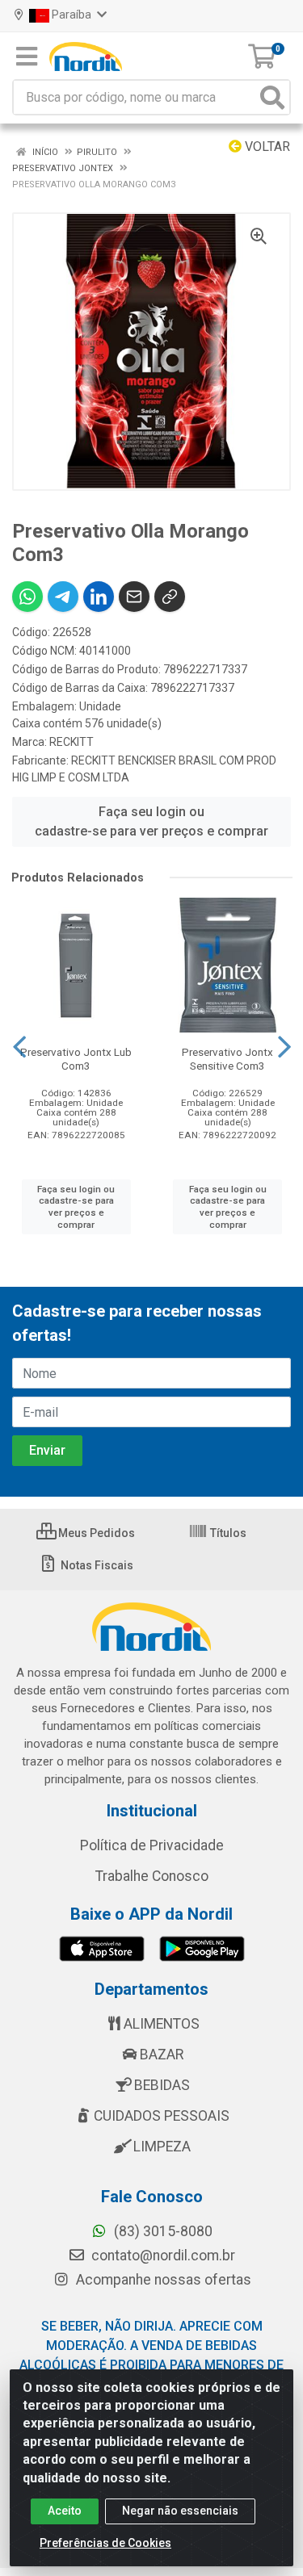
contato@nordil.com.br (162, 2256)
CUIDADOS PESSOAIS (162, 2116)
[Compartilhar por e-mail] (134, 597)
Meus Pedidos (95, 1533)
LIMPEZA (162, 2147)
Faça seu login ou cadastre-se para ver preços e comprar (151, 821)
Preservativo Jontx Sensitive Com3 (227, 1059)
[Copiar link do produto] (170, 597)
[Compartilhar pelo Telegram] (63, 597)
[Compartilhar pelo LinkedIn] (99, 597)
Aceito (65, 2511)
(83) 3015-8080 (162, 2231)
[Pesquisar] (272, 97)
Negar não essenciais (180, 2511)
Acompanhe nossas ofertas (162, 2280)
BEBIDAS (162, 2085)
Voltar (266, 147)
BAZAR (162, 2055)
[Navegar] (19, 1047)
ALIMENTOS (162, 2024)
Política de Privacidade (152, 1845)
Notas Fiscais (96, 1565)
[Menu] (27, 57)
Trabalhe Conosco (152, 1876)
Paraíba (72, 15)
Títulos (227, 1533)
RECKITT (72, 742)
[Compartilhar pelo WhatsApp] (27, 597)
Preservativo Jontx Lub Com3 (76, 1059)
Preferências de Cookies (105, 2543)
